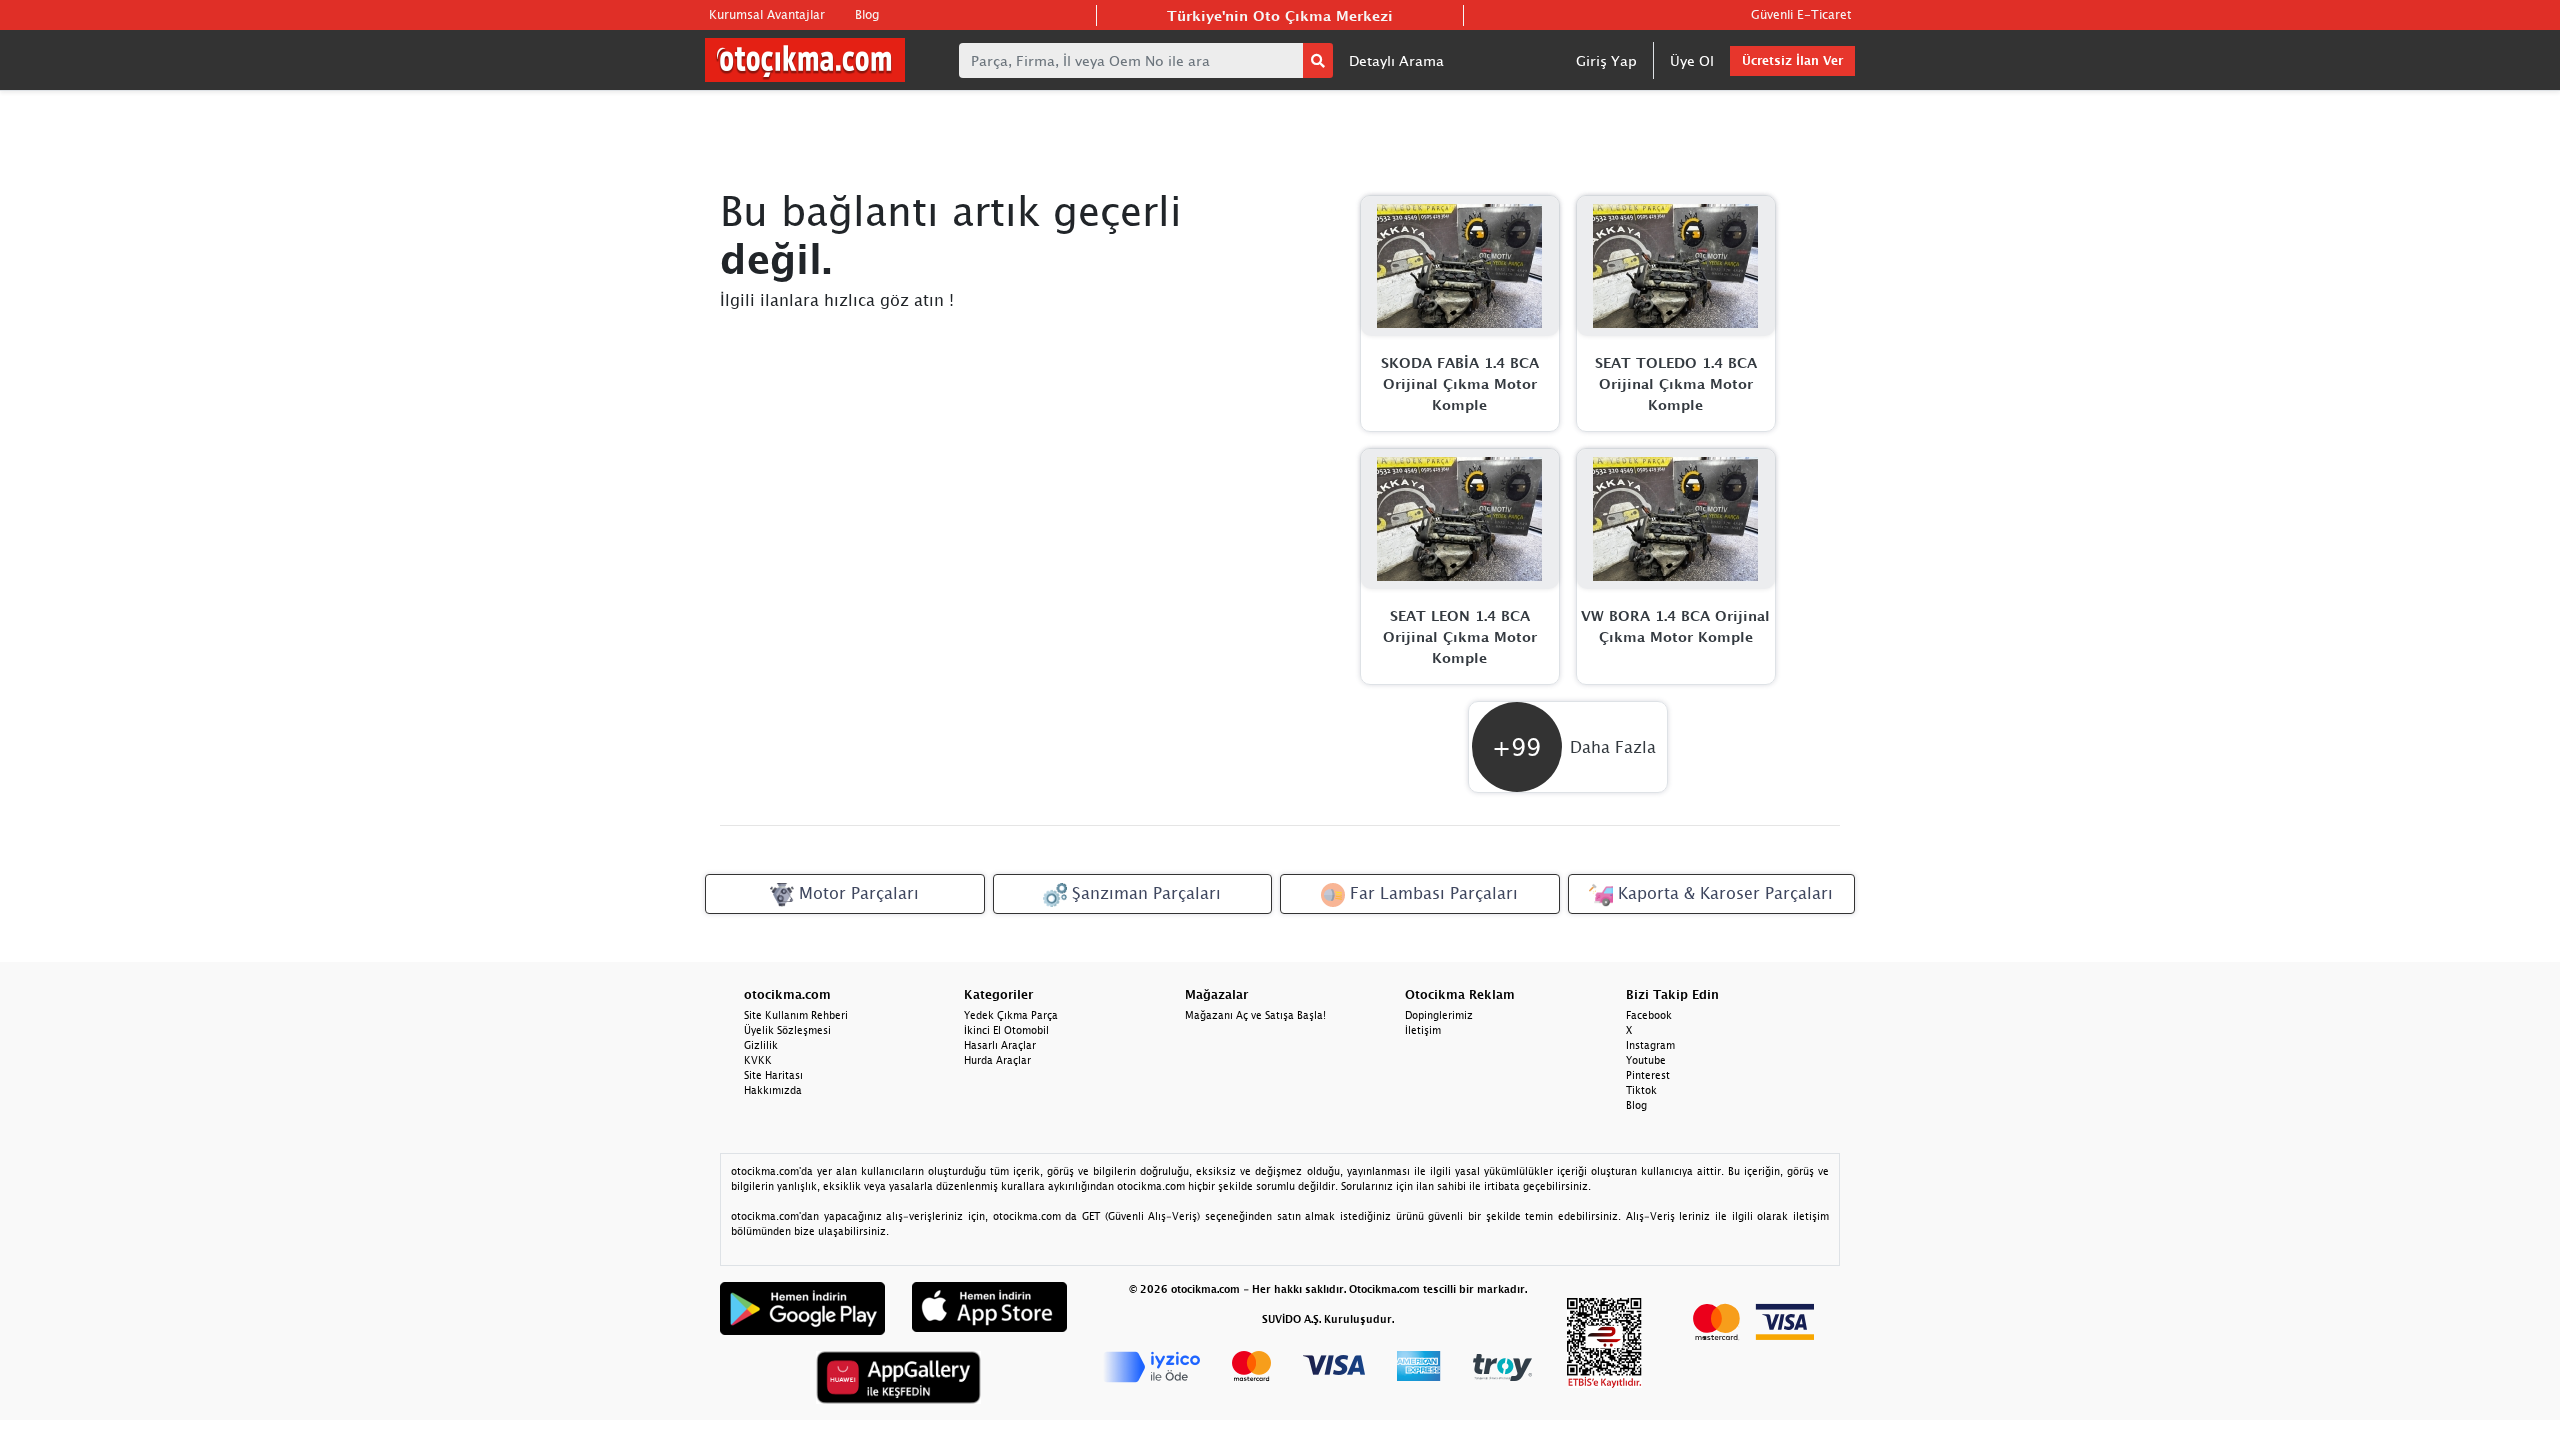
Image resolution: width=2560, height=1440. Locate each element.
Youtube (1646, 1060)
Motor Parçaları (856, 893)
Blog (867, 14)
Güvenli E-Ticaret (1801, 14)
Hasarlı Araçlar (1000, 1045)
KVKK (758, 1060)
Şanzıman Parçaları (1144, 893)
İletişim (1423, 1030)
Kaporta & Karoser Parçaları (1723, 893)
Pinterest (1648, 1075)
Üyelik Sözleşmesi (787, 1030)
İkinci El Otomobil (1006, 1030)
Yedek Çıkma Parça (1011, 1015)
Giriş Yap (1606, 60)
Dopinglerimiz (1439, 1015)
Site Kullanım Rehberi (796, 1015)
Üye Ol (1692, 60)
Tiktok (1641, 1090)
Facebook (1649, 1015)
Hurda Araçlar (997, 1060)
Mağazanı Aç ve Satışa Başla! (1255, 1015)
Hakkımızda (773, 1090)
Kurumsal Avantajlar (767, 14)
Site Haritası (773, 1075)
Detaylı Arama (1396, 60)
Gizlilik (761, 1045)
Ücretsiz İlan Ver (1792, 60)
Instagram (1650, 1045)
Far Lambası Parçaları (1431, 893)
